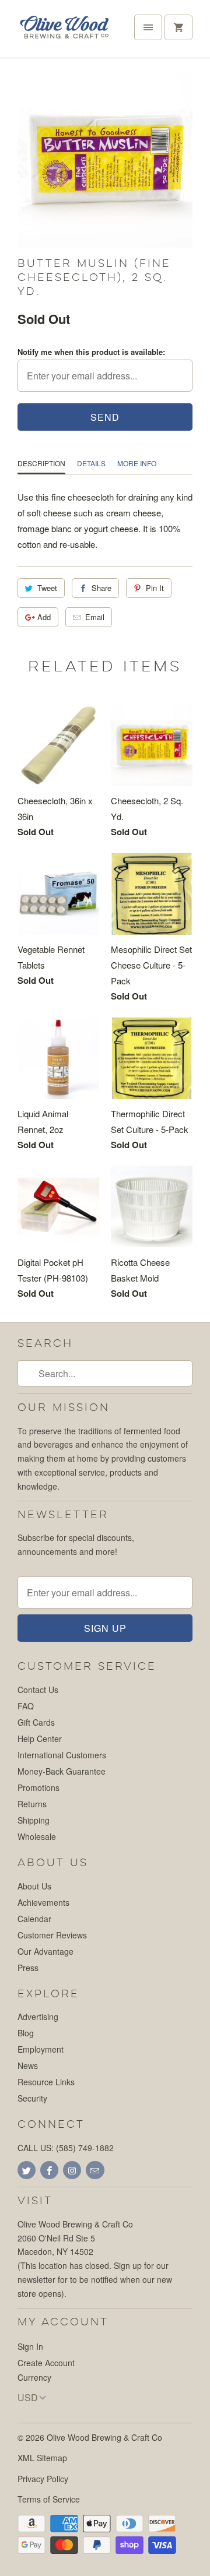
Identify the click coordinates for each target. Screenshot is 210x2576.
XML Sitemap (42, 2458)
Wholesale (37, 1836)
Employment (41, 2049)
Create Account (46, 2363)
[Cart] (178, 27)
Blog (26, 2033)
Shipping (34, 1820)
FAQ (26, 1706)
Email (95, 617)
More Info (137, 463)
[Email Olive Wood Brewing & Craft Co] (95, 2170)
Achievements (43, 1902)
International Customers (62, 1755)
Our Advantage (45, 1951)
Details (91, 463)
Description (41, 463)
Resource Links (46, 2082)
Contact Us (38, 1690)
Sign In (30, 2346)
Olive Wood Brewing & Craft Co (104, 2437)
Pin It (155, 588)
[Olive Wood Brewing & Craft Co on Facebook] (49, 2170)
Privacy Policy (43, 2479)
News (28, 2065)
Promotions (38, 1787)
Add (44, 617)
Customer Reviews (52, 1935)
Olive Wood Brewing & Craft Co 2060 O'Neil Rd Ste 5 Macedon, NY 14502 (75, 2238)
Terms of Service (49, 2499)
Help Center (40, 1739)
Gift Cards (36, 1722)
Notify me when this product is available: (91, 352)
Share (101, 588)
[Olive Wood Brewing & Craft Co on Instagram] (72, 2170)
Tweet (47, 588)
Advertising (38, 2017)
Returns (32, 1804)
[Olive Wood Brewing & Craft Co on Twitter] (27, 2170)
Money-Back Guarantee (62, 1771)
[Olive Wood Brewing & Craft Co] (64, 33)
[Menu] (148, 27)
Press (28, 1968)
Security (32, 2098)
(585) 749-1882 (85, 2148)
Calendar (34, 1919)
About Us (34, 1886)
